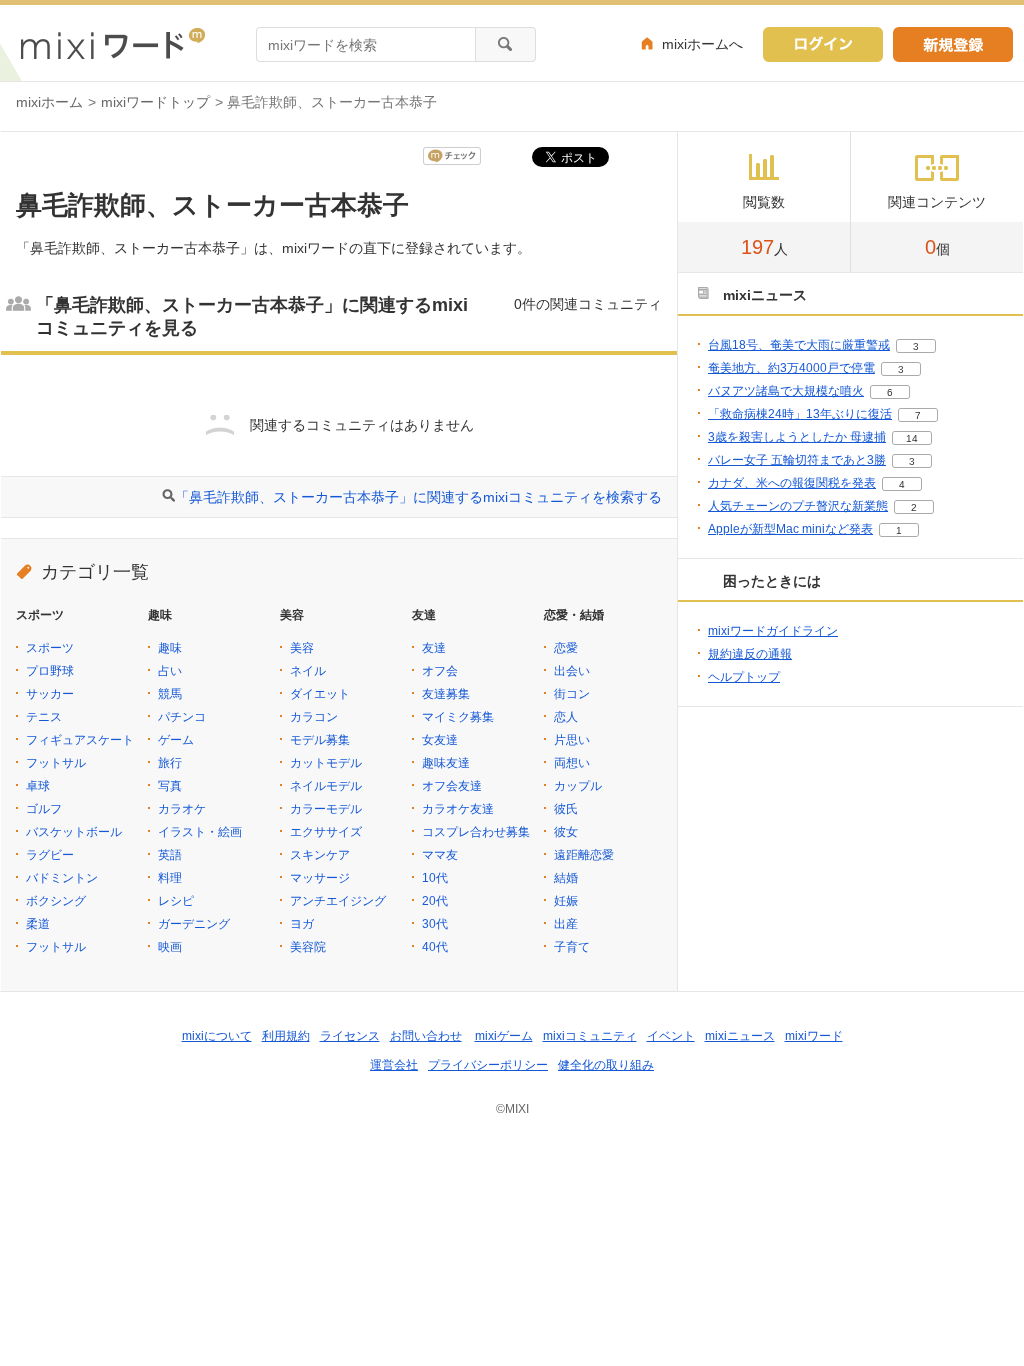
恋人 (566, 717)
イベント (671, 1036)
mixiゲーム (504, 1036)
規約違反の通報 (750, 654)
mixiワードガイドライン (773, 631)
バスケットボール (74, 832)
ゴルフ (44, 809)
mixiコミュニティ (590, 1036)
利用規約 (286, 1036)
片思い (572, 740)
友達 (434, 648)
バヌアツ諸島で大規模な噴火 (786, 391)
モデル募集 (320, 740)
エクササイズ (326, 832)
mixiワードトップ (155, 102)
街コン (572, 694)
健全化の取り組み (606, 1065)
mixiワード (814, 1036)
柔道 (38, 924)
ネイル (308, 671)
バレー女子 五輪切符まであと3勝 (797, 460)
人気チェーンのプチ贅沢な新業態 (798, 506)
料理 (170, 878)
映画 (170, 947)
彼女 (566, 832)
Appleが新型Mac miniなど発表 (790, 529)
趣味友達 (446, 763)
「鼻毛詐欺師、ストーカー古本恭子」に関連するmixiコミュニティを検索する (418, 497)
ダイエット (320, 694)
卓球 (38, 786)
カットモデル (326, 763)
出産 (566, 924)
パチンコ (182, 717)
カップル (578, 786)
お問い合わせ (426, 1036)
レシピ (176, 901)
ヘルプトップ (744, 677)
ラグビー (50, 855)
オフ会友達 (452, 786)
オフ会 (440, 671)
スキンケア (320, 855)
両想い (572, 763)
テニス (44, 717)
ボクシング (56, 901)
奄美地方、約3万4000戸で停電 (791, 368)
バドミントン (62, 878)
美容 (302, 648)
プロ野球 (50, 671)
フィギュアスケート (80, 740)
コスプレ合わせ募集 (476, 832)
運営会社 (394, 1065)
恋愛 (566, 648)
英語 (170, 855)
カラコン (314, 717)
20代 (435, 901)
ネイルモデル (326, 786)
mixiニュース (740, 1036)
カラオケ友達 (458, 809)
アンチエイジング (338, 901)
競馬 (170, 694)
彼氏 (566, 809)
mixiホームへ (702, 44)
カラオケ (182, 809)
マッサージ (320, 878)
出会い (572, 671)
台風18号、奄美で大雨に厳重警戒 (799, 345)
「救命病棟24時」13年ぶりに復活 (800, 414)
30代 (435, 924)
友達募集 (446, 694)
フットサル (56, 763)
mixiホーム (49, 102)
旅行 (170, 763)
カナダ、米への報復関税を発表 (792, 483)
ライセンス (350, 1036)
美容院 (308, 947)
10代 (435, 878)
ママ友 (440, 855)
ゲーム (176, 740)
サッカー (50, 694)
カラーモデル (326, 809)
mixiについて (217, 1036)
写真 (170, 786)
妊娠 (566, 901)
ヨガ (302, 924)
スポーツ (50, 648)
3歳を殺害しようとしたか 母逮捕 (797, 437)
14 (912, 438)
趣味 (170, 648)
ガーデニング (194, 924)
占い (170, 671)
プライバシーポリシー (488, 1065)
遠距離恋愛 (584, 855)
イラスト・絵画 (200, 832)
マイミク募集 (458, 717)
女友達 (440, 740)
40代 (435, 947)
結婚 (566, 878)
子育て (572, 947)
